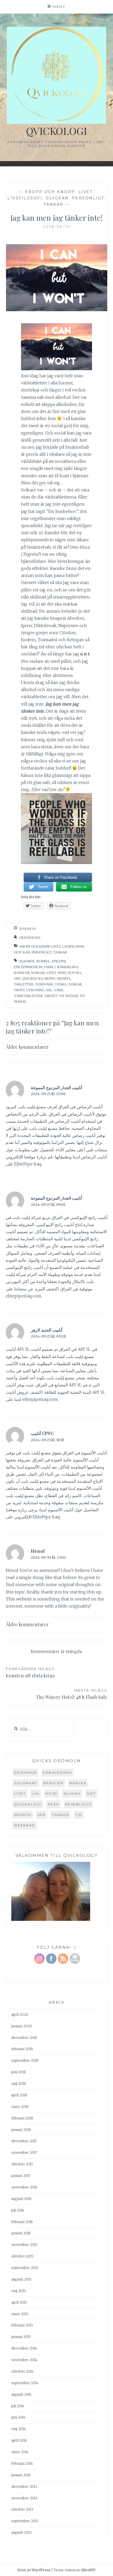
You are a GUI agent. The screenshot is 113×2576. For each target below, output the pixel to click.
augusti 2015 (21, 2279)
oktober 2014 (22, 2371)
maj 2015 (19, 2291)
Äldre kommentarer (27, 1047)
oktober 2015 (22, 2256)
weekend (25, 1825)
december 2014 (24, 2348)
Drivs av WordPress (34, 2570)
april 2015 (19, 2302)
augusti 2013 (21, 2533)
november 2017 (24, 2153)
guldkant (26, 1783)
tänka (61, 984)
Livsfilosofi (25, 198)
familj (50, 967)
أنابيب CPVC (42, 1433)
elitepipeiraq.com (24, 1296)
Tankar (54, 204)
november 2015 (24, 2245)
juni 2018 (19, 2072)
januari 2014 (21, 2475)
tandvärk (44, 984)
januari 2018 (21, 2130)
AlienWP (88, 2570)
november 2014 (24, 2360)
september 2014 (25, 2383)
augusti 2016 (21, 2199)
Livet (86, 192)
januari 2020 (22, 2026)
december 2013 (24, 2487)
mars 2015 (20, 2314)
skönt (50, 979)
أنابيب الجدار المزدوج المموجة (56, 1088)
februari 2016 (22, 2222)
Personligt (88, 198)
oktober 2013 (22, 2509)
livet (51, 973)
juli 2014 (18, 2406)
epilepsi (59, 961)
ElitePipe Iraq (28, 1164)
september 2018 (25, 2061)
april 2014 (19, 2440)
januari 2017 (21, 2176)
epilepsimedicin (28, 967)
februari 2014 (22, 2464)
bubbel (43, 961)
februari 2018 (22, 2118)
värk (59, 990)
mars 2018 (20, 2107)
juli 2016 (18, 2210)
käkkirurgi (68, 967)
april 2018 (19, 2095)
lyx (36, 1793)
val (49, 990)
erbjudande (58, 1772)
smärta (64, 979)
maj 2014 (19, 2429)
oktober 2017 (22, 2164)
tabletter (24, 984)
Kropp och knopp (50, 192)
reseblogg (79, 1804)
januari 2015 (21, 2337)
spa (42, 1815)
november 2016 (24, 2187)
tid (79, 1815)
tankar (75, 984)
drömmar (25, 1772)
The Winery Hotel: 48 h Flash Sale (72, 1694)
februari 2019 (22, 2049)
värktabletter (28, 996)
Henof (38, 1551)
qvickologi (32, 979)
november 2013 (24, 2498)
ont (17, 979)
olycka (74, 973)
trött (19, 990)
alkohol (27, 961)
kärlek (38, 973)
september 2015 (25, 2268)
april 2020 (20, 2015)
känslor (22, 973)
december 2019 (24, 2038)
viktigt (51, 996)
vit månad (69, 996)
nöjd (62, 973)
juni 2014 (18, 2417)
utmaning (35, 990)
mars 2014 (20, 2452)
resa (53, 1804)
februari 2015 (22, 2325)
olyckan (57, 198)
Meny (59, 7)
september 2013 (25, 2521)
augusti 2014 (21, 2395)
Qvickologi (56, 131)
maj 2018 (19, 2084)
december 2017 (24, 2141)
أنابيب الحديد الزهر (47, 1330)
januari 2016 (21, 2233)
